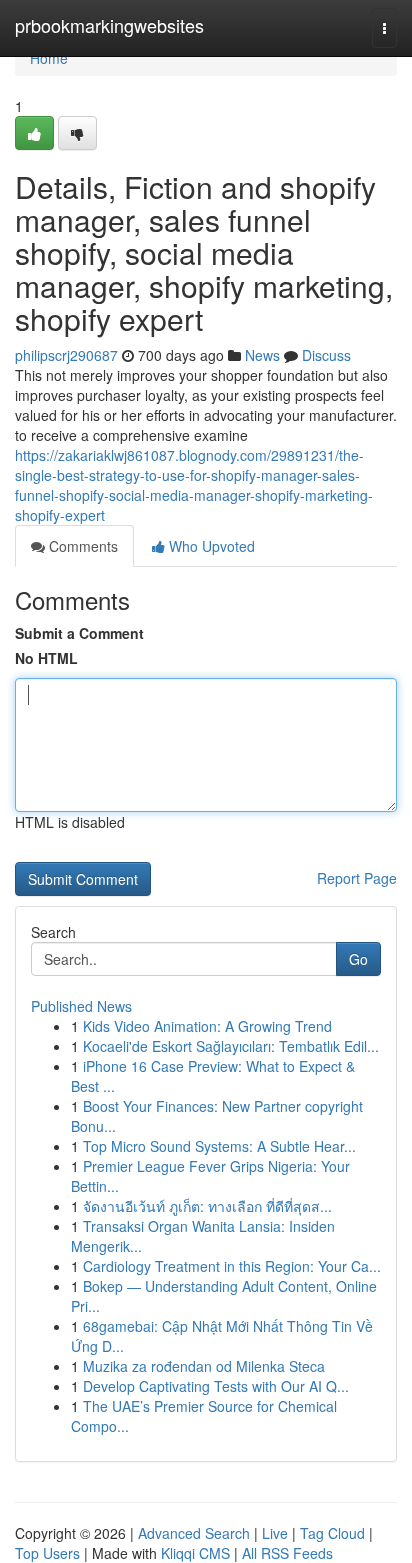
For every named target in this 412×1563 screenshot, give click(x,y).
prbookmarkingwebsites (109, 25)
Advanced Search (194, 1533)
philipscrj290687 (66, 355)
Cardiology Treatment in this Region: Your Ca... (232, 1266)
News (262, 355)
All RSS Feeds (287, 1553)
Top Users (47, 1553)
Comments (81, 546)
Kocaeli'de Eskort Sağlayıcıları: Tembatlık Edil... (231, 1046)
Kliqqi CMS (195, 1553)
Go (358, 959)
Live (275, 1533)
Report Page (357, 878)
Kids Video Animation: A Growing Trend (207, 1026)
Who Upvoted (210, 546)
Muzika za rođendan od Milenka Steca (204, 1366)
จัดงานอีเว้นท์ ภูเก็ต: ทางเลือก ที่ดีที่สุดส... (207, 1206)
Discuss (326, 355)
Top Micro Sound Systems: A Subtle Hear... (219, 1146)
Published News (81, 1006)
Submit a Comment (79, 633)
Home (49, 58)
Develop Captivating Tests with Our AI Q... (216, 1386)
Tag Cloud (332, 1533)
